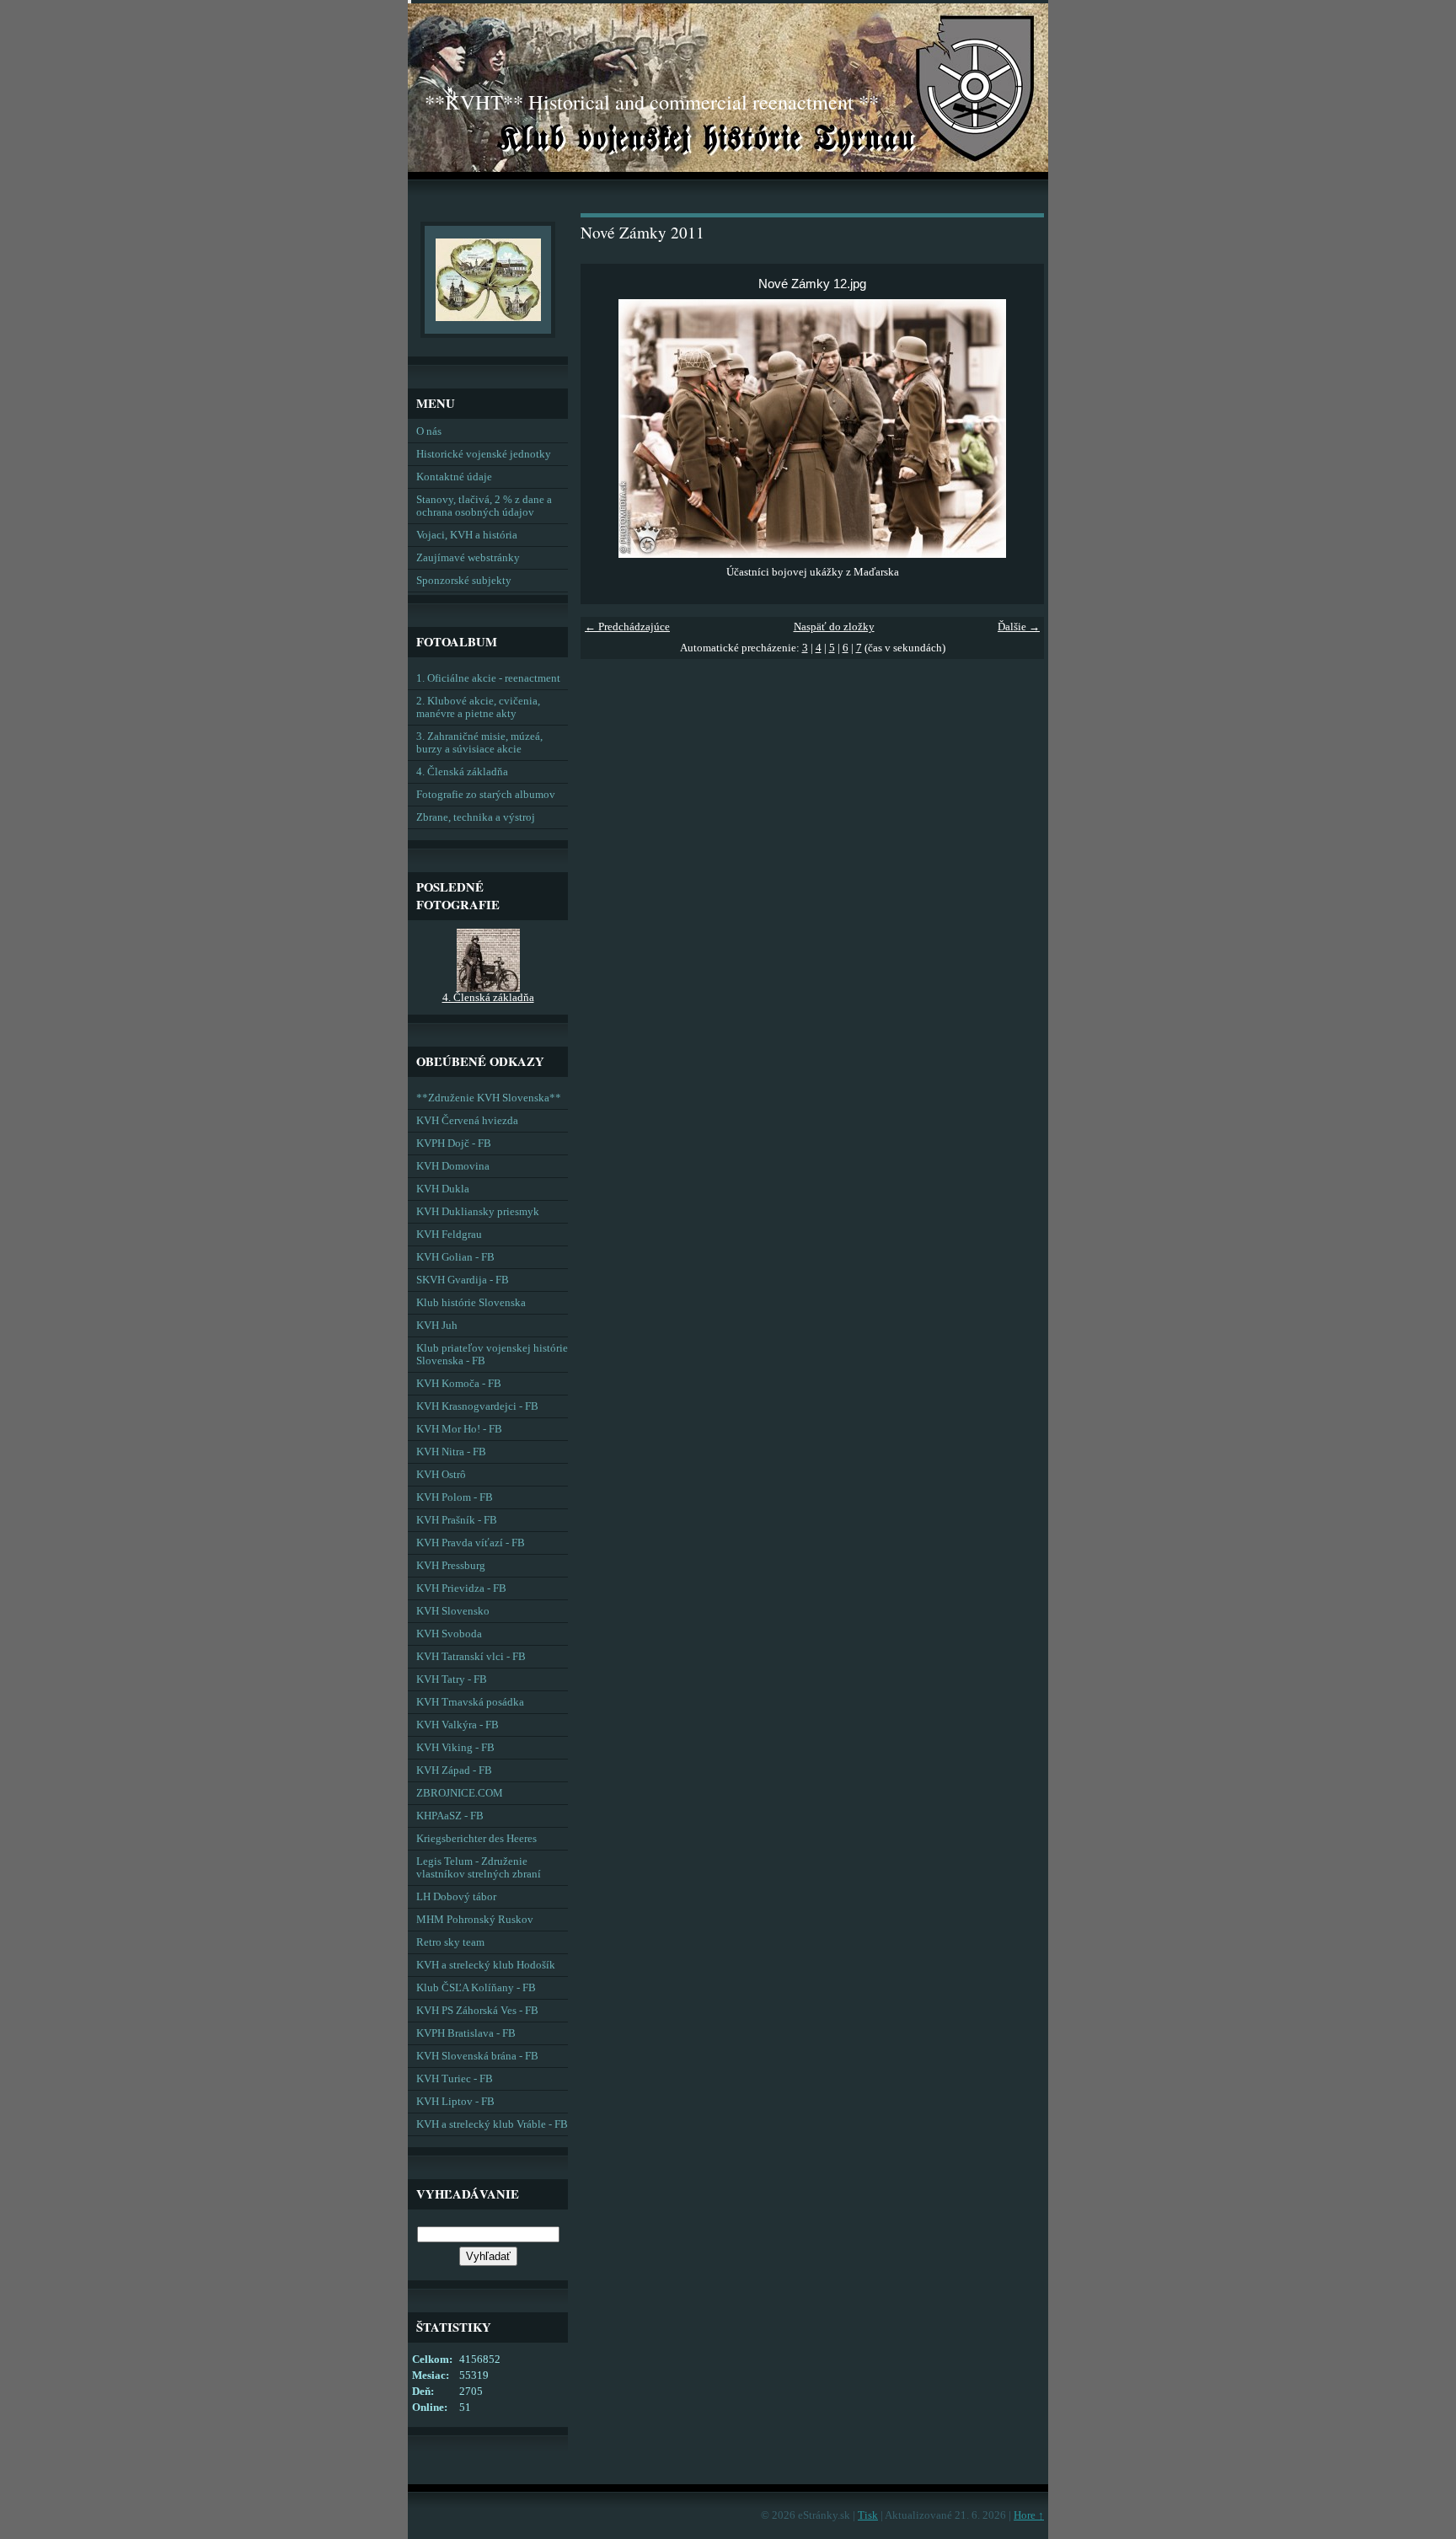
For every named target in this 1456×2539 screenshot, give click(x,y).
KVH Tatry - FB (452, 1679)
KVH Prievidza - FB (461, 1588)
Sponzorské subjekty (464, 581)
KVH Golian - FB (455, 1257)
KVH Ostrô (441, 1475)
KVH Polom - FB (455, 1497)
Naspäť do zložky (834, 627)
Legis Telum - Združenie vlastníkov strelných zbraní (479, 1868)
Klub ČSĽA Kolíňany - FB (476, 1988)
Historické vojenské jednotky (484, 454)
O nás (429, 431)
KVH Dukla (443, 1189)
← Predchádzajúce (627, 627)
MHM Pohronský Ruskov (475, 1920)
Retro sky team (450, 1942)
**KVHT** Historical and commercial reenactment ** (652, 102)
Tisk (868, 2515)
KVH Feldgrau (449, 1235)
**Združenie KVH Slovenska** (489, 1098)
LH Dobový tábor (456, 1897)
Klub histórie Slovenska (471, 1303)
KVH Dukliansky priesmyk (478, 1212)
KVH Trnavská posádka (470, 1702)
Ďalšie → (1019, 627)
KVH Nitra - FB (451, 1452)
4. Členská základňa (462, 772)
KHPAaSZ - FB (450, 1816)
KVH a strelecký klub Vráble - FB (492, 2124)
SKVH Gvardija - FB (463, 1280)
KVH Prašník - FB (457, 1520)
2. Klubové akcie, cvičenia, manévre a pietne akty (478, 707)
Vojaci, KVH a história (467, 535)
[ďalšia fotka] (1017, 429)
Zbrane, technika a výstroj (476, 817)
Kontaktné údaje (454, 477)
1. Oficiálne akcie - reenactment (488, 678)
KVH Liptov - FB (455, 2102)
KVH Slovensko (453, 1611)
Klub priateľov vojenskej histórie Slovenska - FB (492, 1355)
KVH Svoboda (449, 1634)
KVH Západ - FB (454, 1770)
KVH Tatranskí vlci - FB (471, 1657)
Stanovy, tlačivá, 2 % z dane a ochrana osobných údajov (484, 506)
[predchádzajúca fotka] (608, 429)
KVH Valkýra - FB (458, 1725)
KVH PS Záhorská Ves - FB (477, 2011)
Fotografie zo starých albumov (486, 795)
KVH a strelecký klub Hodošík (486, 1965)
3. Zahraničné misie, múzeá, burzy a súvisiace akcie (479, 743)
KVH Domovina (453, 1166)
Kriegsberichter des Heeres (476, 1839)
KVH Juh (437, 1326)
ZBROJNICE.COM (460, 1793)
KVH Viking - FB (455, 1748)
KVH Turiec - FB (455, 2079)
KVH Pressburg (451, 1566)
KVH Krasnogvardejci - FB (477, 1406)
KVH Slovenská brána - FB (477, 2056)
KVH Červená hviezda (467, 1121)
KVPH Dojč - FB (454, 1144)
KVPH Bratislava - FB (466, 2033)
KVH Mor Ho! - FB (459, 1429)
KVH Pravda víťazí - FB (471, 1543)
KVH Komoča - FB (459, 1384)
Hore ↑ (1029, 2515)
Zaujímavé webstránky (468, 558)
